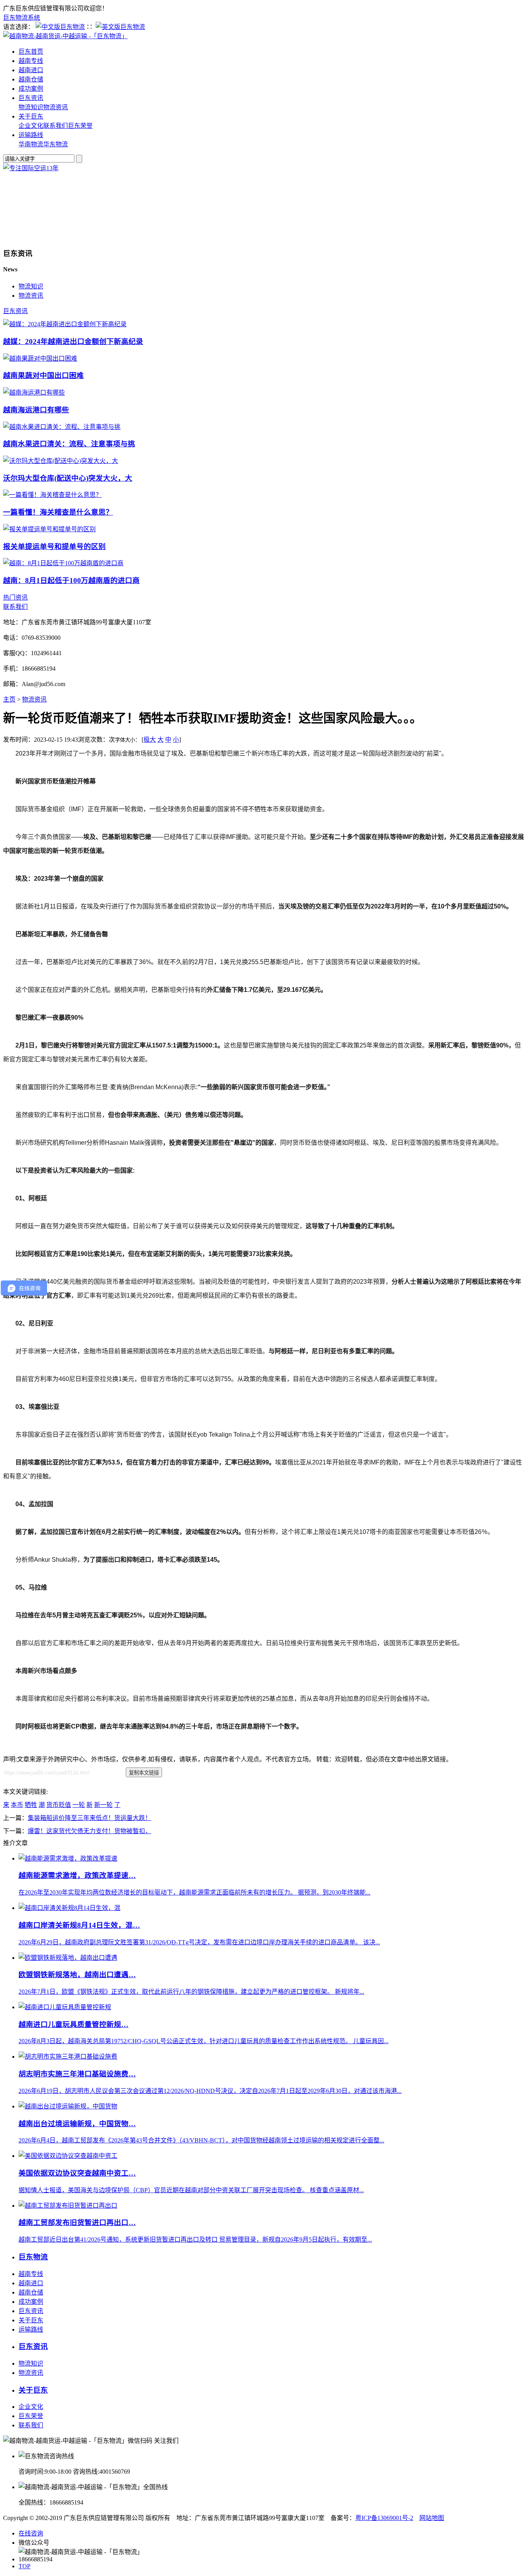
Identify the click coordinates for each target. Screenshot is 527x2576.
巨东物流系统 (22, 18)
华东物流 (56, 144)
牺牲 (31, 1805)
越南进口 (31, 70)
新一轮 (103, 1805)
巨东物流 (33, 2257)
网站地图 (432, 2518)
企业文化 (31, 126)
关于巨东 (31, 116)
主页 (9, 699)
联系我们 (56, 126)
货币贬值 (59, 1805)
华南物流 (31, 144)
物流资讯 (56, 107)
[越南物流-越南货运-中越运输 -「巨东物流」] (65, 36)
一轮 (79, 1805)
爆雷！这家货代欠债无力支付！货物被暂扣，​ (90, 1831)
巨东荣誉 (80, 126)
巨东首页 (31, 52)
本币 (17, 1805)
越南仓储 (31, 79)
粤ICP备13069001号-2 (384, 2518)
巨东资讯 (31, 98)
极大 (150, 740)
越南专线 (31, 61)
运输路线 (31, 135)
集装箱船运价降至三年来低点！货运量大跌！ (90, 1818)
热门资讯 (15, 597)
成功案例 (31, 89)
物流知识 (31, 107)
